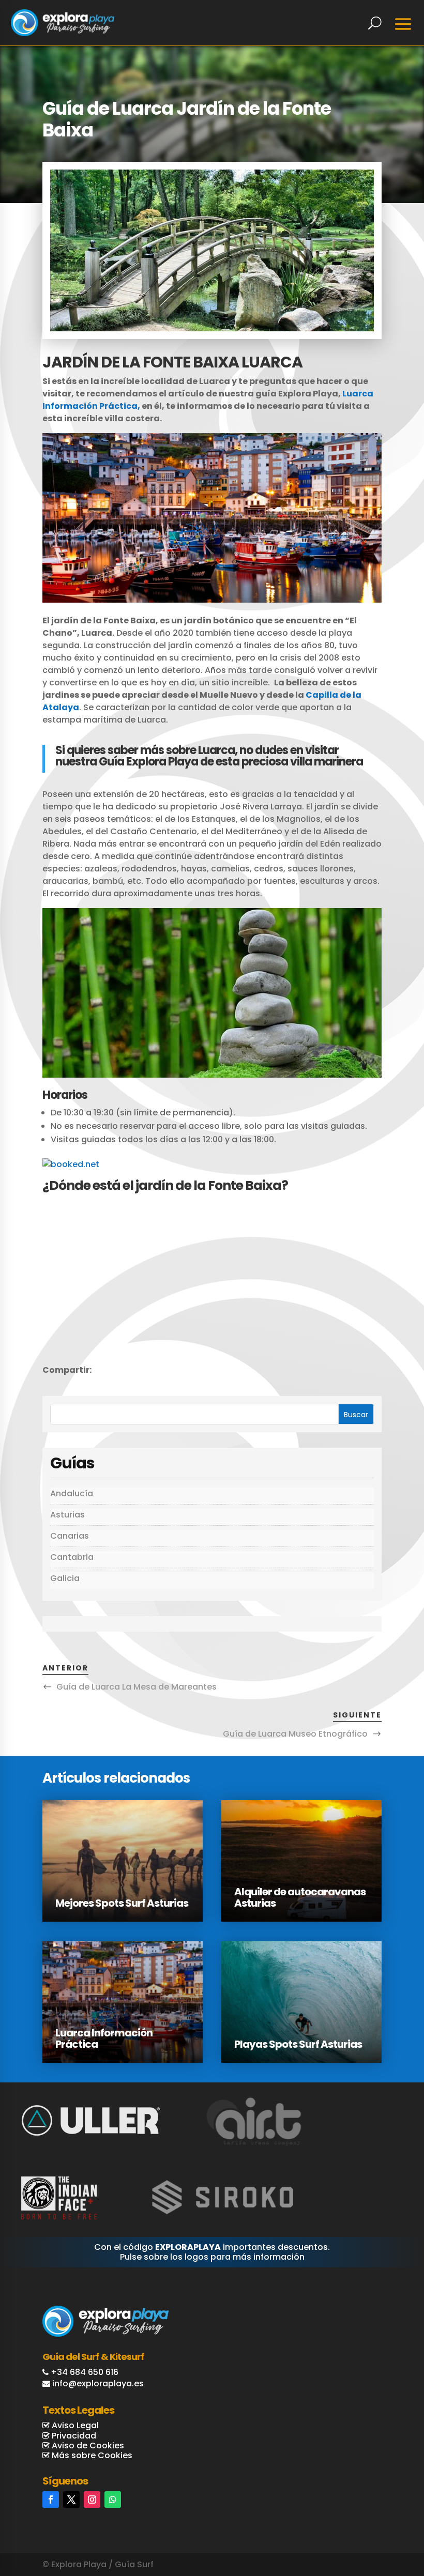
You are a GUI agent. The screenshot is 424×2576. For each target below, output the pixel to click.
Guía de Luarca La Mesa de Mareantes (137, 1687)
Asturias (67, 1515)
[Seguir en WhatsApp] (113, 2500)
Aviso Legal (74, 2425)
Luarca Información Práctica (104, 2038)
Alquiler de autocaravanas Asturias (300, 1897)
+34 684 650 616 (85, 2372)
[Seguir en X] (71, 2500)
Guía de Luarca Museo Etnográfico (295, 1734)
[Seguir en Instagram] (92, 2500)
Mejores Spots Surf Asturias (122, 1903)
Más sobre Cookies (91, 2455)
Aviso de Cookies (87, 2445)
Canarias (70, 1536)
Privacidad (73, 2436)
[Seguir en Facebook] (51, 2500)
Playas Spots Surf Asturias (298, 2044)
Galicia (65, 1578)
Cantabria (72, 1557)
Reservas (373, 2515)
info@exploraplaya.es (98, 2383)
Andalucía (72, 1493)
